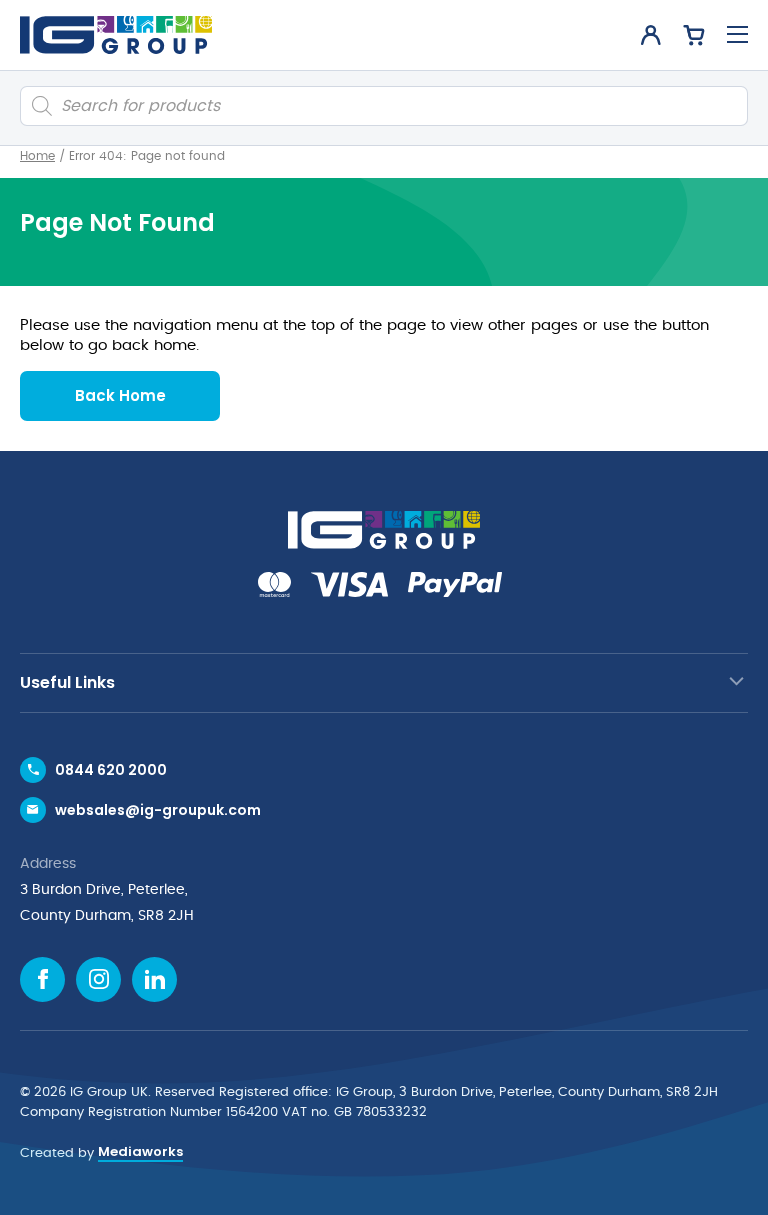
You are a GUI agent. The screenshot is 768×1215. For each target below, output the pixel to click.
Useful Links (67, 682)
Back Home (120, 395)
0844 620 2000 (111, 770)
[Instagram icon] (98, 979)
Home (37, 156)
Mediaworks (140, 1151)
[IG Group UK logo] (116, 35)
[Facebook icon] (42, 979)
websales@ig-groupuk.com (158, 810)
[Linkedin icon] (154, 979)
